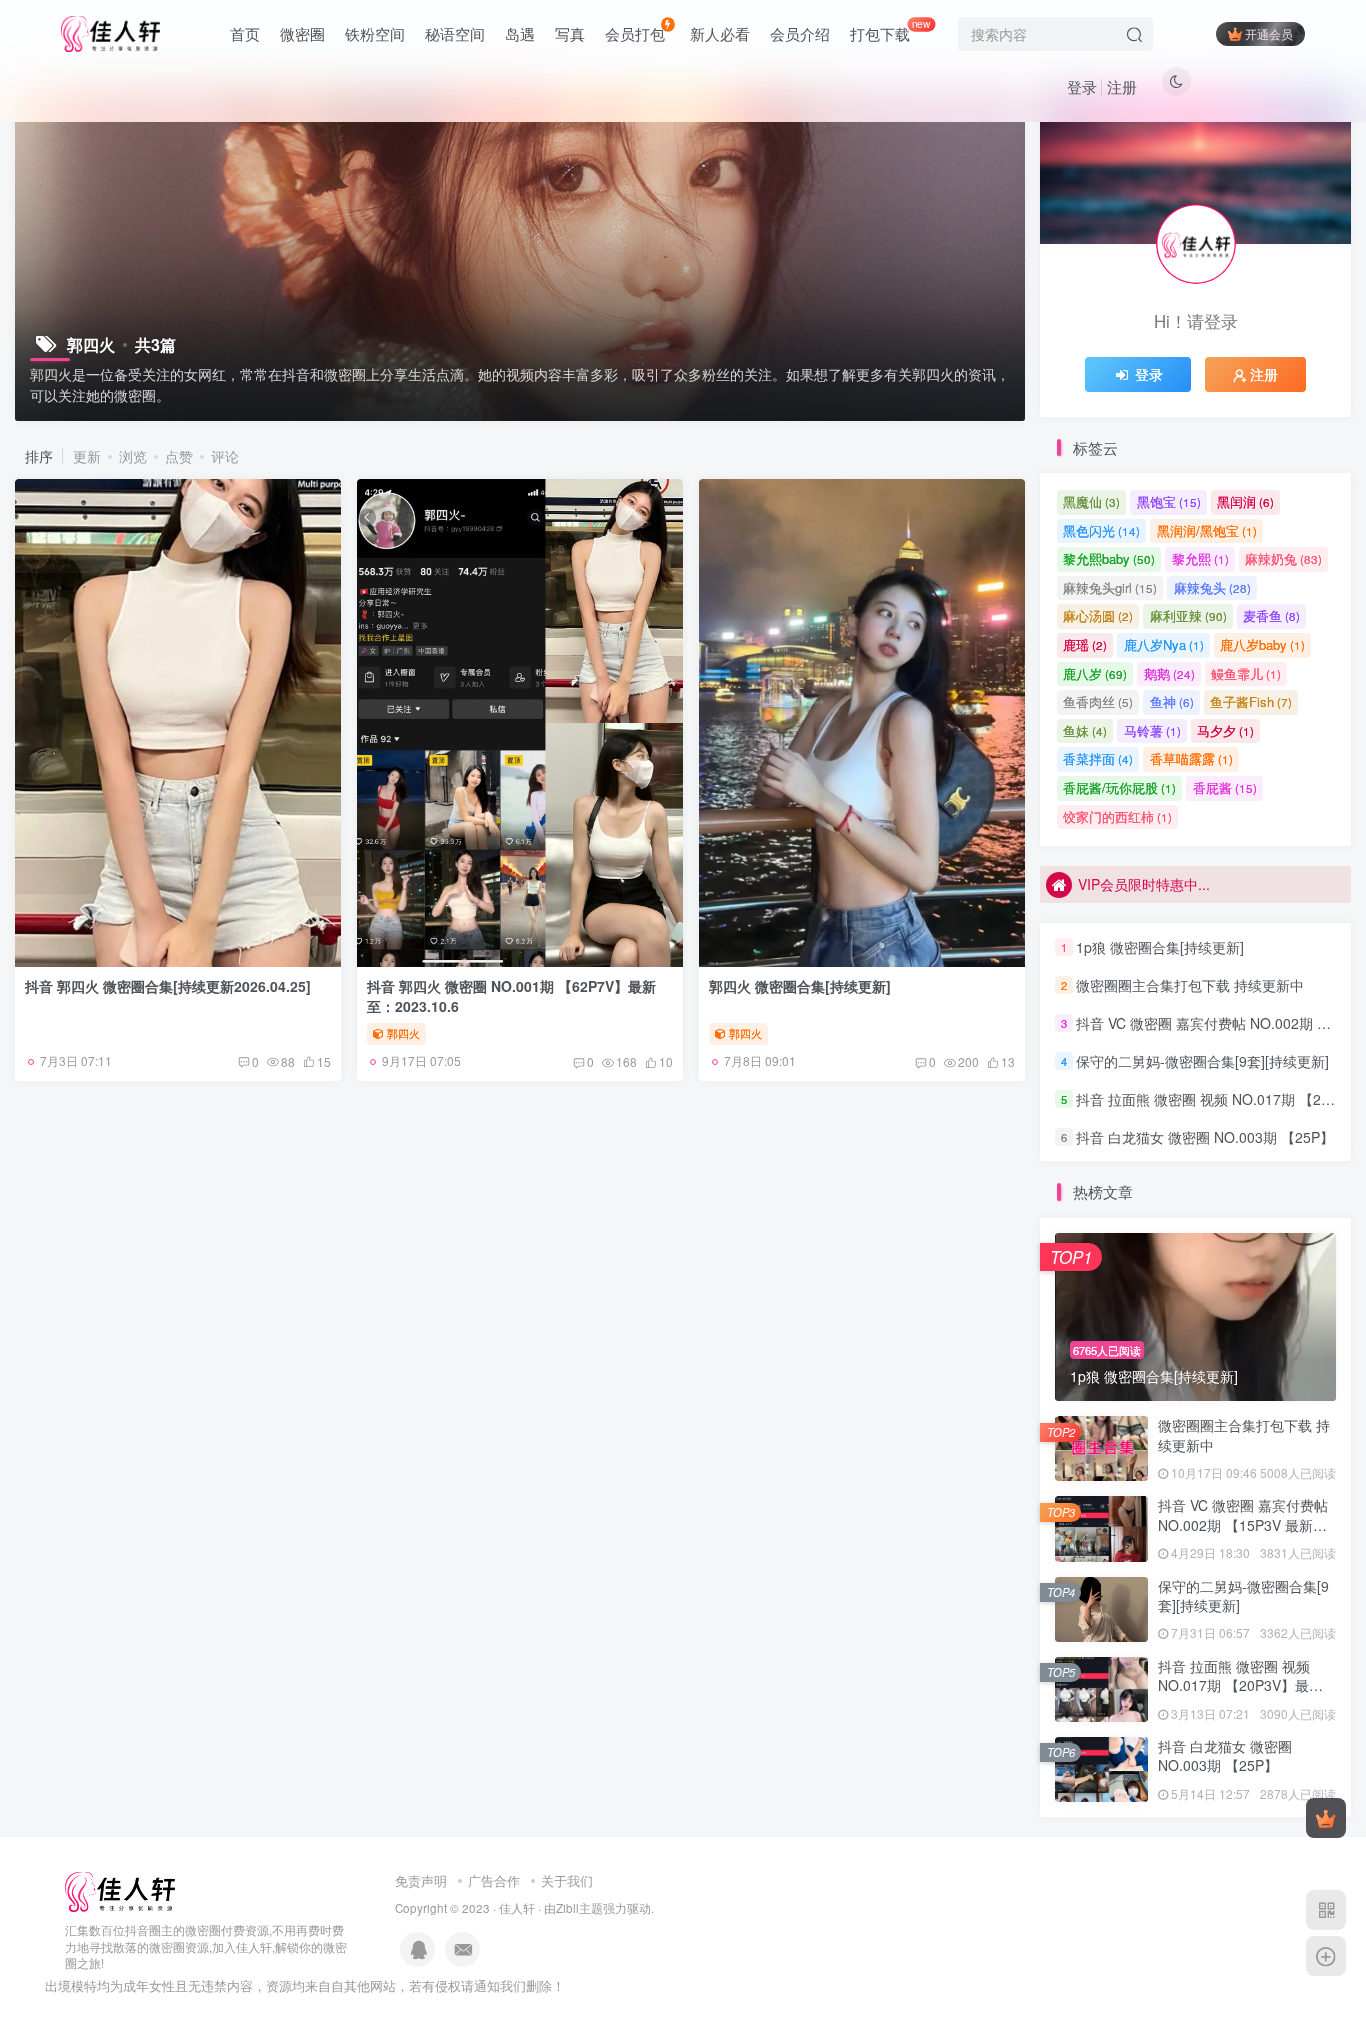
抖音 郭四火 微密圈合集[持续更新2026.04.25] (168, 986)
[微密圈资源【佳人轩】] (120, 1889)
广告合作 (494, 1880)
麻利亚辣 (1188, 615)
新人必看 (720, 33)
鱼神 (1172, 701)
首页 (245, 33)
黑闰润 (1245, 501)
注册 (1122, 86)
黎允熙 (1200, 558)
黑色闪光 (1101, 530)
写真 (570, 33)
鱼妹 (1085, 730)
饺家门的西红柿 (1117, 816)
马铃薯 (1152, 730)
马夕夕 (1225, 730)
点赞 (179, 456)
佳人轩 (517, 1908)
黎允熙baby (1109, 558)
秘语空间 (455, 33)
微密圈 (302, 33)
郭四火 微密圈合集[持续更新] (800, 986)
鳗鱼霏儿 (1246, 673)
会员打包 (635, 33)
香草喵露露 (1191, 758)
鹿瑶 (1085, 644)
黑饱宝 (1169, 501)
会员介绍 (800, 33)
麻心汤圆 (1098, 615)
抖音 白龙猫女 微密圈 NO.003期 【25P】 (1205, 1137)
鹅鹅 (1169, 673)
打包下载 (890, 30)
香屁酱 (1225, 787)
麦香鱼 (1271, 615)
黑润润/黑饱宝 (1207, 530)
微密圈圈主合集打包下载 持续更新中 (1190, 985)
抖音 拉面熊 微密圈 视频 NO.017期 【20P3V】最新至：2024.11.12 (1240, 1685)
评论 (225, 456)
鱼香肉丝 (1098, 701)
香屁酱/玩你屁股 (1119, 787)
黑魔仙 (1091, 501)
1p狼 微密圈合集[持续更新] (1160, 947)
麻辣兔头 (1212, 587)
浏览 (133, 456)
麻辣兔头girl (1110, 587)
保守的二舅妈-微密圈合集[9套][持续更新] (1202, 1061)
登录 (1082, 86)
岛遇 (520, 33)
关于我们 (567, 1880)
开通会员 (1269, 33)
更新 (87, 456)
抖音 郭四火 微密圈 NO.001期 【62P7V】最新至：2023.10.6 (511, 996)
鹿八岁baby (1262, 644)
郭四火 (403, 1033)
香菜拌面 (1098, 758)
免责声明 (421, 1880)
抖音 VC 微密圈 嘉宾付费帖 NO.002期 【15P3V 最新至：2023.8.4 (1243, 1524)
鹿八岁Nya (1164, 644)
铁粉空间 (375, 33)
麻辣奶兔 (1283, 558)
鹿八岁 (1095, 673)
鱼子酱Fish (1251, 701)
